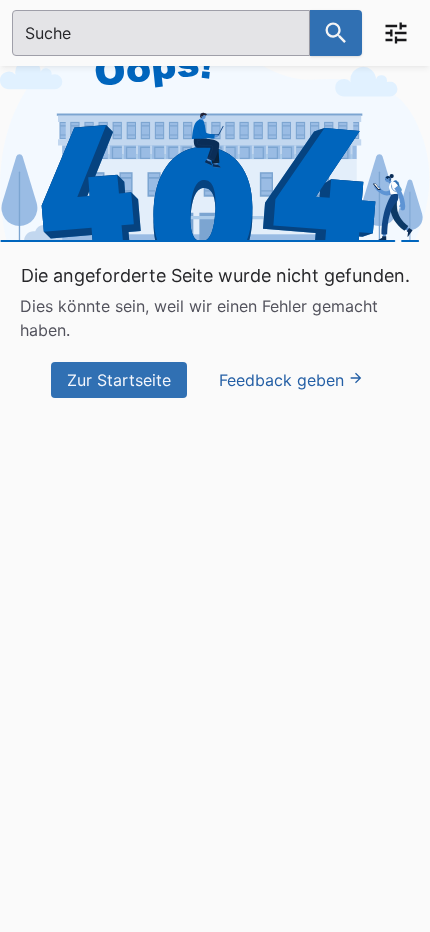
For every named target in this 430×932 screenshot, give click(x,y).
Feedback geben (281, 380)
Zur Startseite (119, 380)
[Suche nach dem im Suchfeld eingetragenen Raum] (336, 33)
